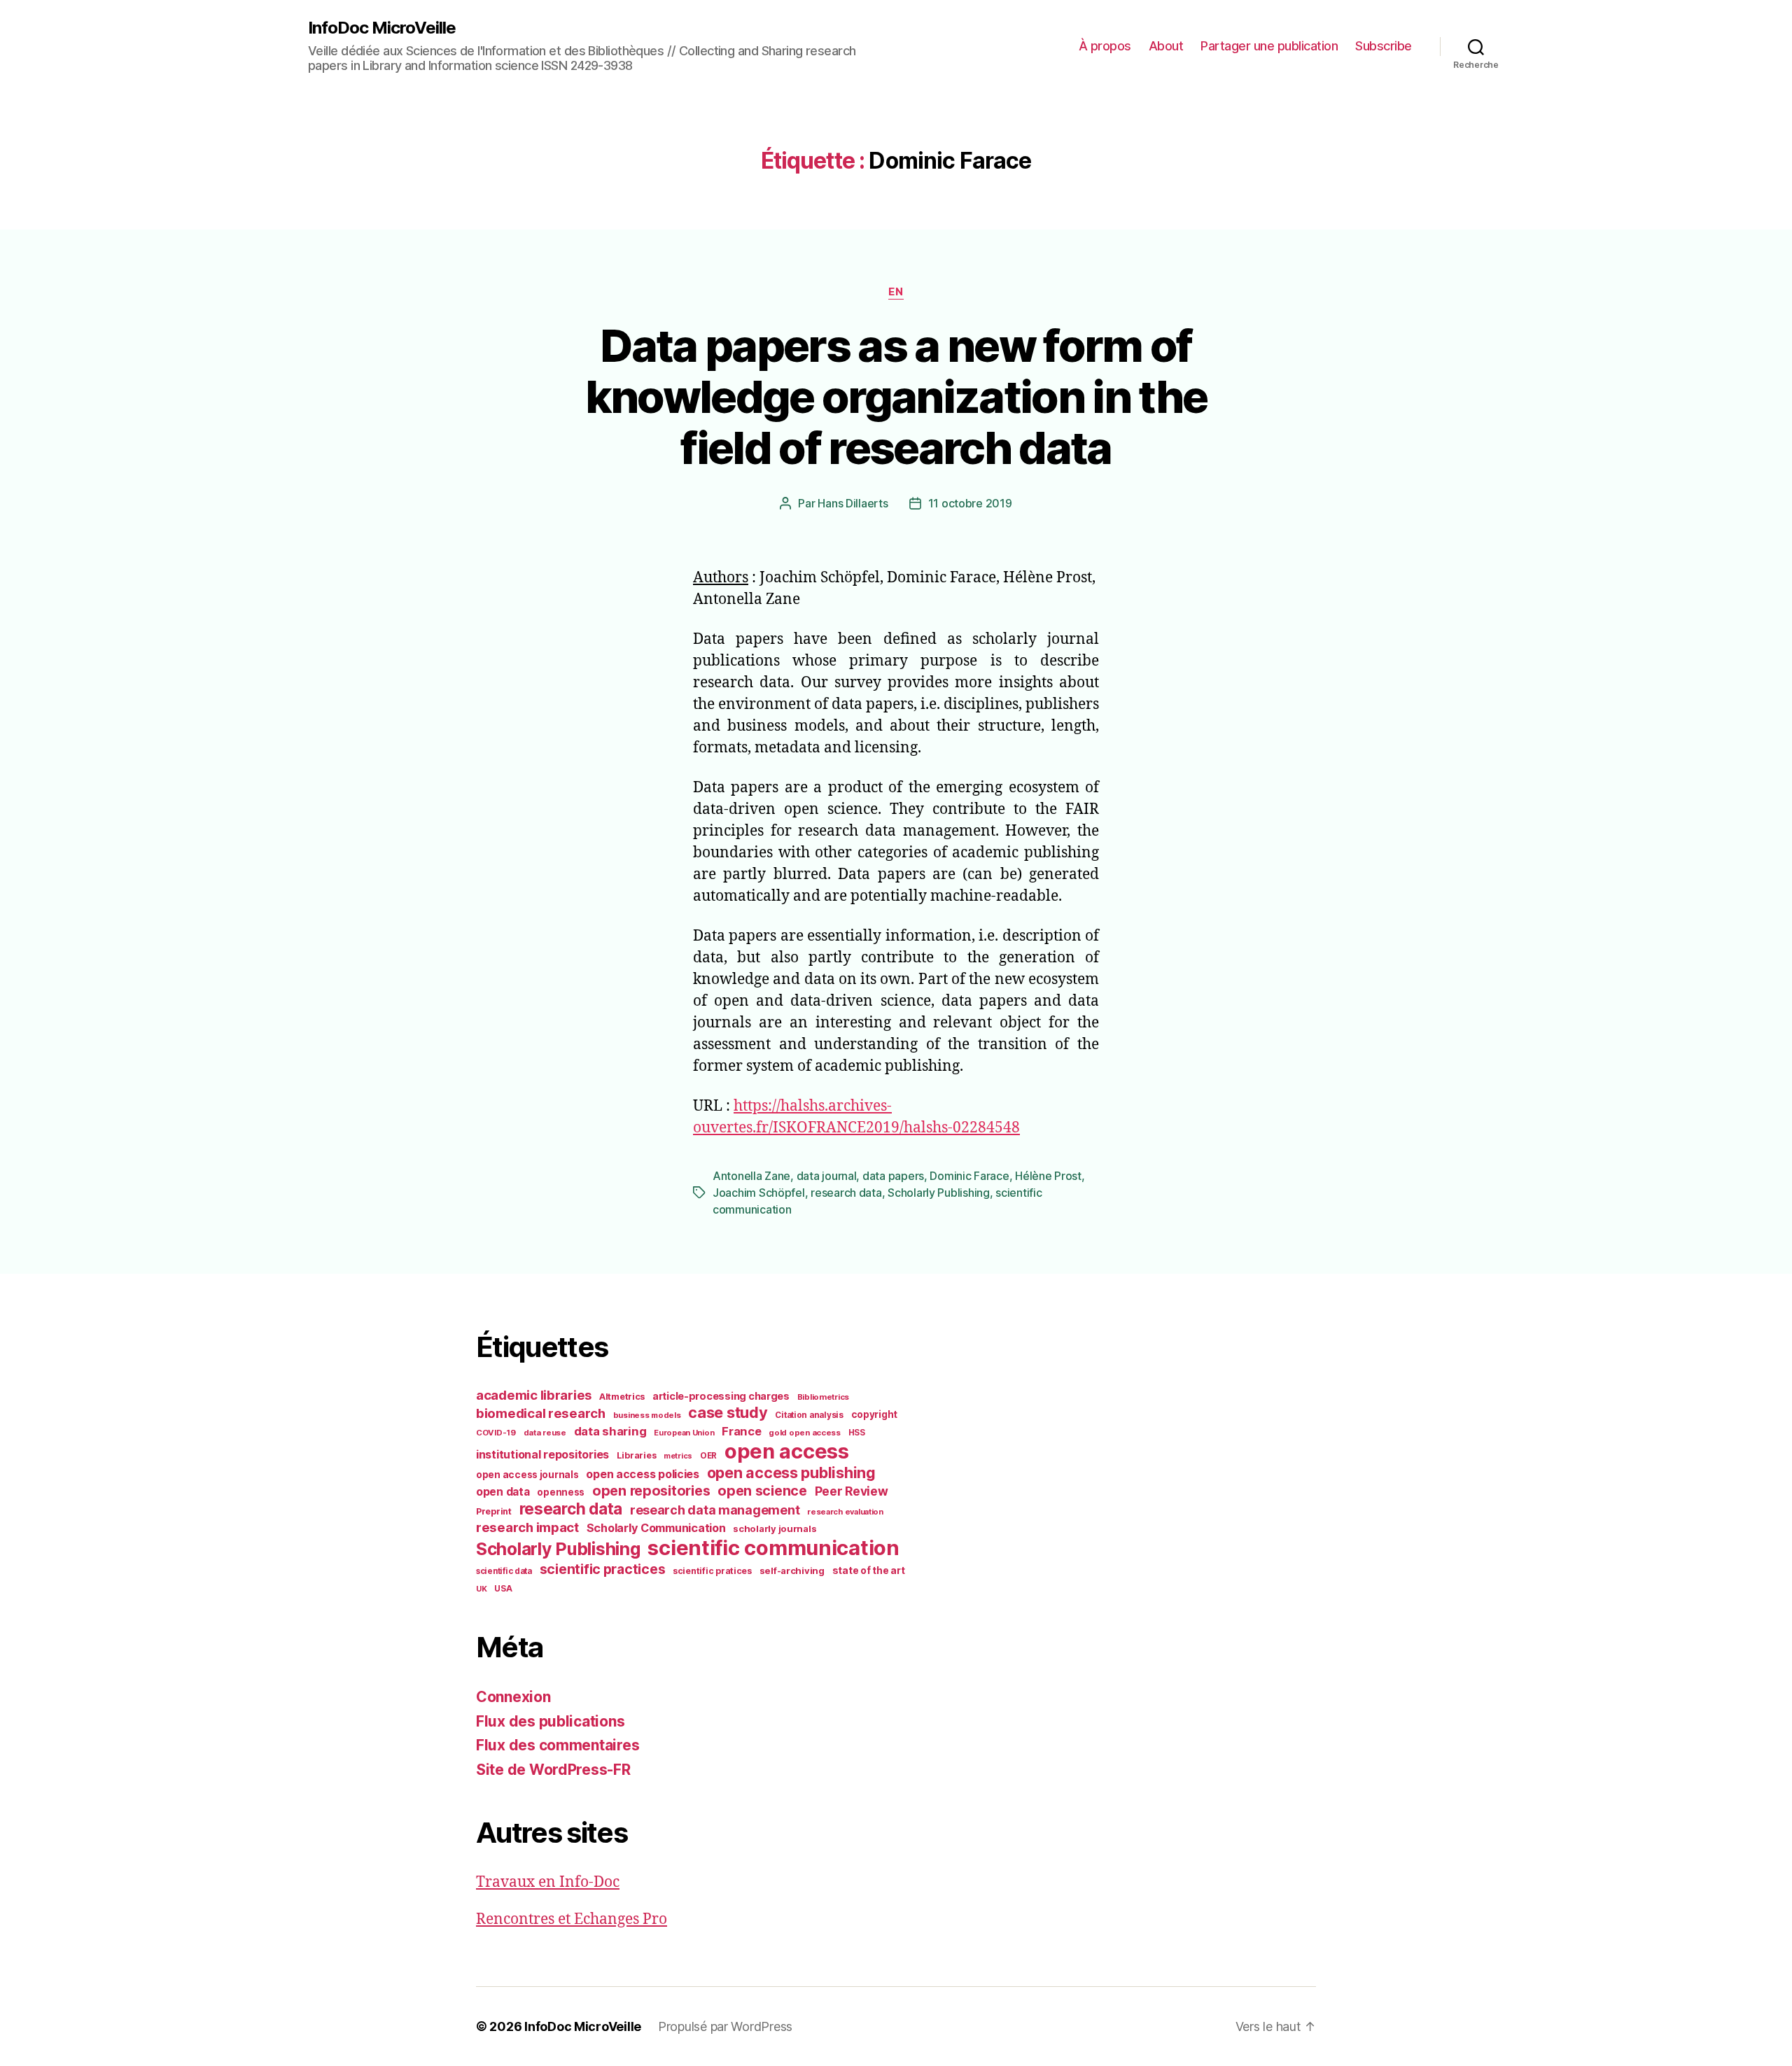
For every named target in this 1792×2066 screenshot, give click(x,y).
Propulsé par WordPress (725, 2026)
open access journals (527, 1475)
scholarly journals (775, 1529)
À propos (1105, 46)
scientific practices (603, 1569)
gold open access (805, 1433)
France (741, 1431)
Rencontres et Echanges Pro (572, 1919)
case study (728, 1412)
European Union (684, 1433)
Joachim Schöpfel (759, 1193)
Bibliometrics (824, 1397)
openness (561, 1492)
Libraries (637, 1455)
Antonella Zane (751, 1176)
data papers (893, 1176)
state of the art (869, 1570)
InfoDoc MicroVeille (382, 28)
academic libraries (534, 1395)
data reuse (545, 1433)
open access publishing (791, 1473)
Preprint (494, 1511)
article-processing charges (721, 1396)
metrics (678, 1456)
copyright (875, 1414)
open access (787, 1451)
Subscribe (1384, 46)
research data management (715, 1510)
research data (846, 1193)
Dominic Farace (969, 1176)
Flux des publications (550, 1721)
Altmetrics (622, 1397)
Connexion (513, 1697)
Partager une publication (1269, 46)
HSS (857, 1433)
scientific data (504, 1571)
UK (481, 1589)
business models (647, 1415)
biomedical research (541, 1413)
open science (762, 1491)
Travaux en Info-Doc (548, 1882)
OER (708, 1456)
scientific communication (773, 1548)
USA (503, 1589)
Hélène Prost (1048, 1176)
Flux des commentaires (558, 1745)
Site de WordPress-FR (553, 1770)
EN (896, 292)
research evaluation (845, 1512)
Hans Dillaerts (853, 503)
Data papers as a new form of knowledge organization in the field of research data (896, 396)
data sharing (610, 1431)
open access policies (643, 1474)
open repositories (651, 1491)
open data (503, 1492)
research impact (527, 1527)
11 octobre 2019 (970, 503)
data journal (827, 1176)
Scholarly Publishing (939, 1193)
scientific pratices (712, 1571)
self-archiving (792, 1570)
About (1166, 46)
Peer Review (852, 1491)
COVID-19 (496, 1433)
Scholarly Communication (656, 1528)
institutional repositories (542, 1454)
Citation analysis (809, 1415)
